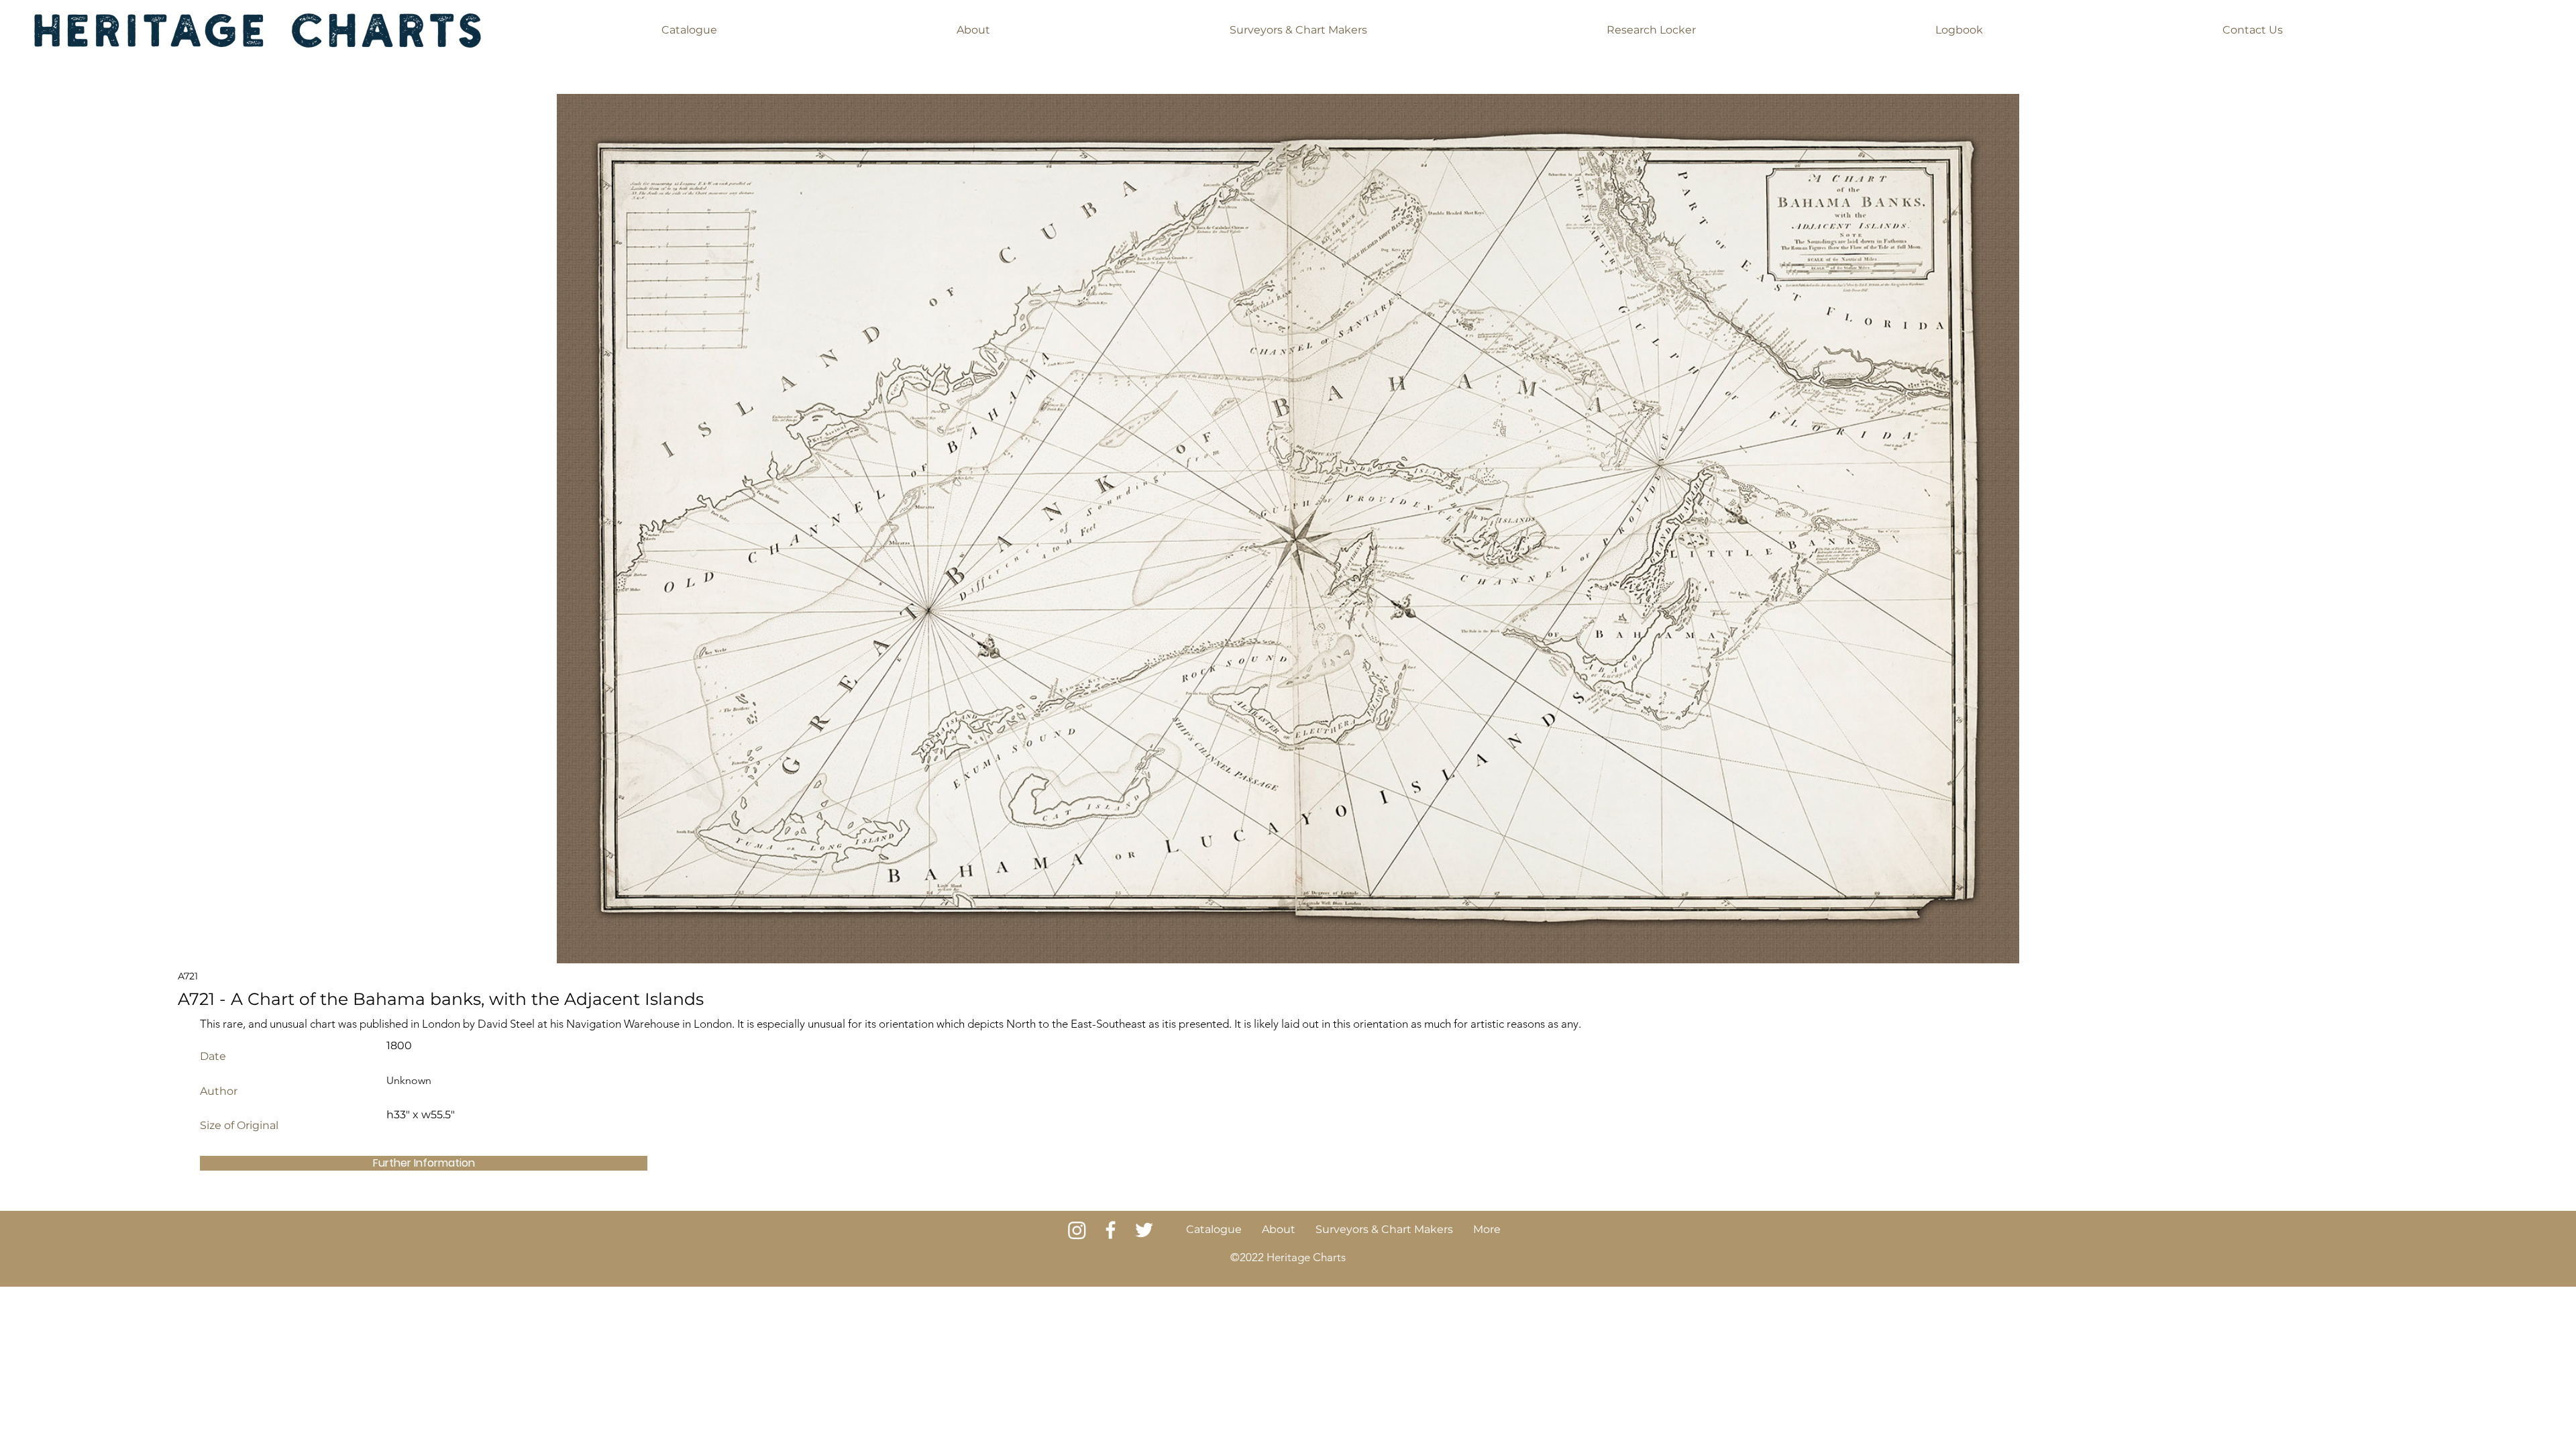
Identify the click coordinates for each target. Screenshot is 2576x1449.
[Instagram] (1077, 1230)
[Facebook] (1111, 1230)
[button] (689, 30)
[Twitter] (1144, 1230)
